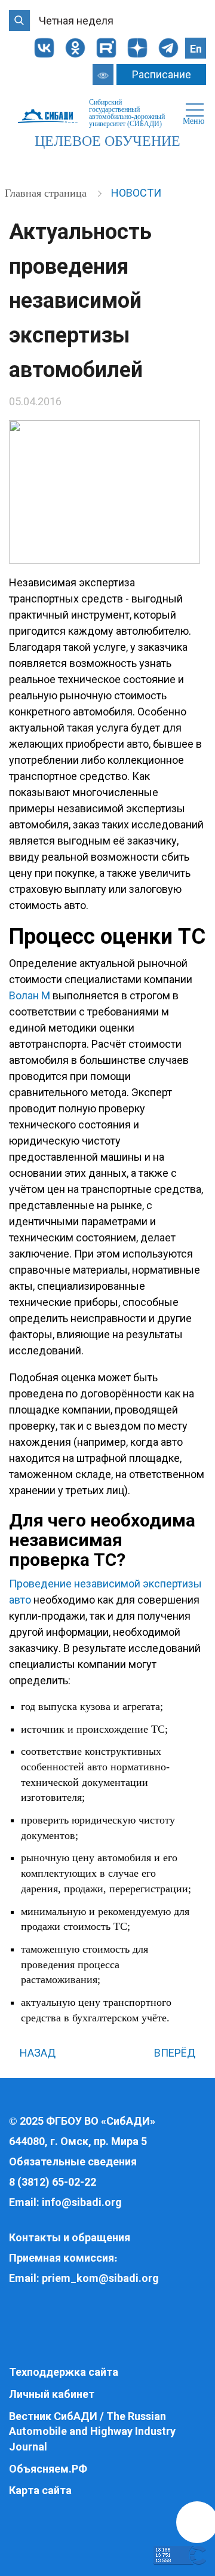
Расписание (162, 74)
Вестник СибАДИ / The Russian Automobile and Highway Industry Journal (92, 2431)
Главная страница (47, 193)
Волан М (30, 995)
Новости (136, 193)
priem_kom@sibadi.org (100, 2278)
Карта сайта (40, 2490)
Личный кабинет (52, 2394)
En (196, 49)
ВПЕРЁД (176, 2053)
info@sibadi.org (82, 2202)
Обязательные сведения (73, 2162)
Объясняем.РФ (48, 2469)
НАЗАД (36, 2053)
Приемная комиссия (62, 2258)
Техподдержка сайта (64, 2372)
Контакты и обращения (70, 2237)
